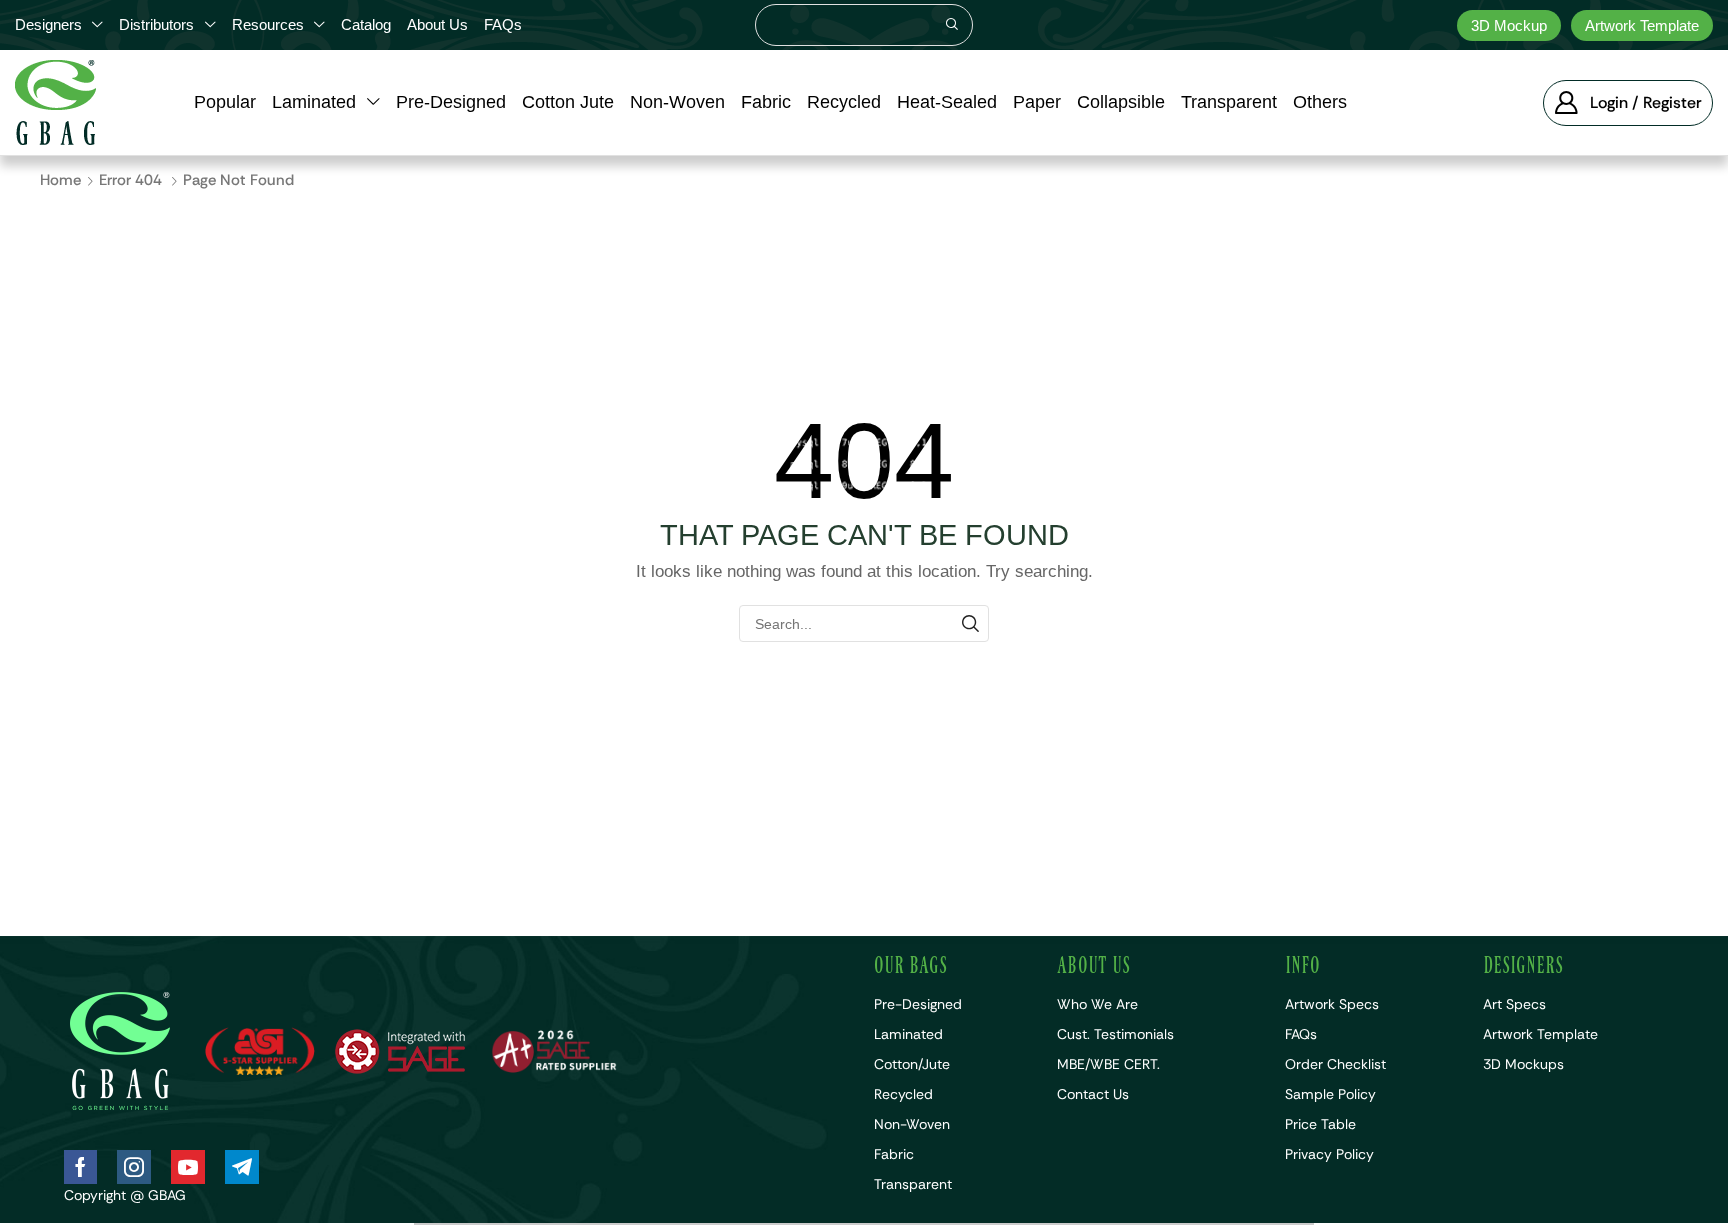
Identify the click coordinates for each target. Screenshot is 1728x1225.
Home (60, 180)
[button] (1628, 103)
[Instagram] (134, 1167)
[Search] (952, 25)
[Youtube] (188, 1167)
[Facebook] (80, 1167)
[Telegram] (242, 1167)
